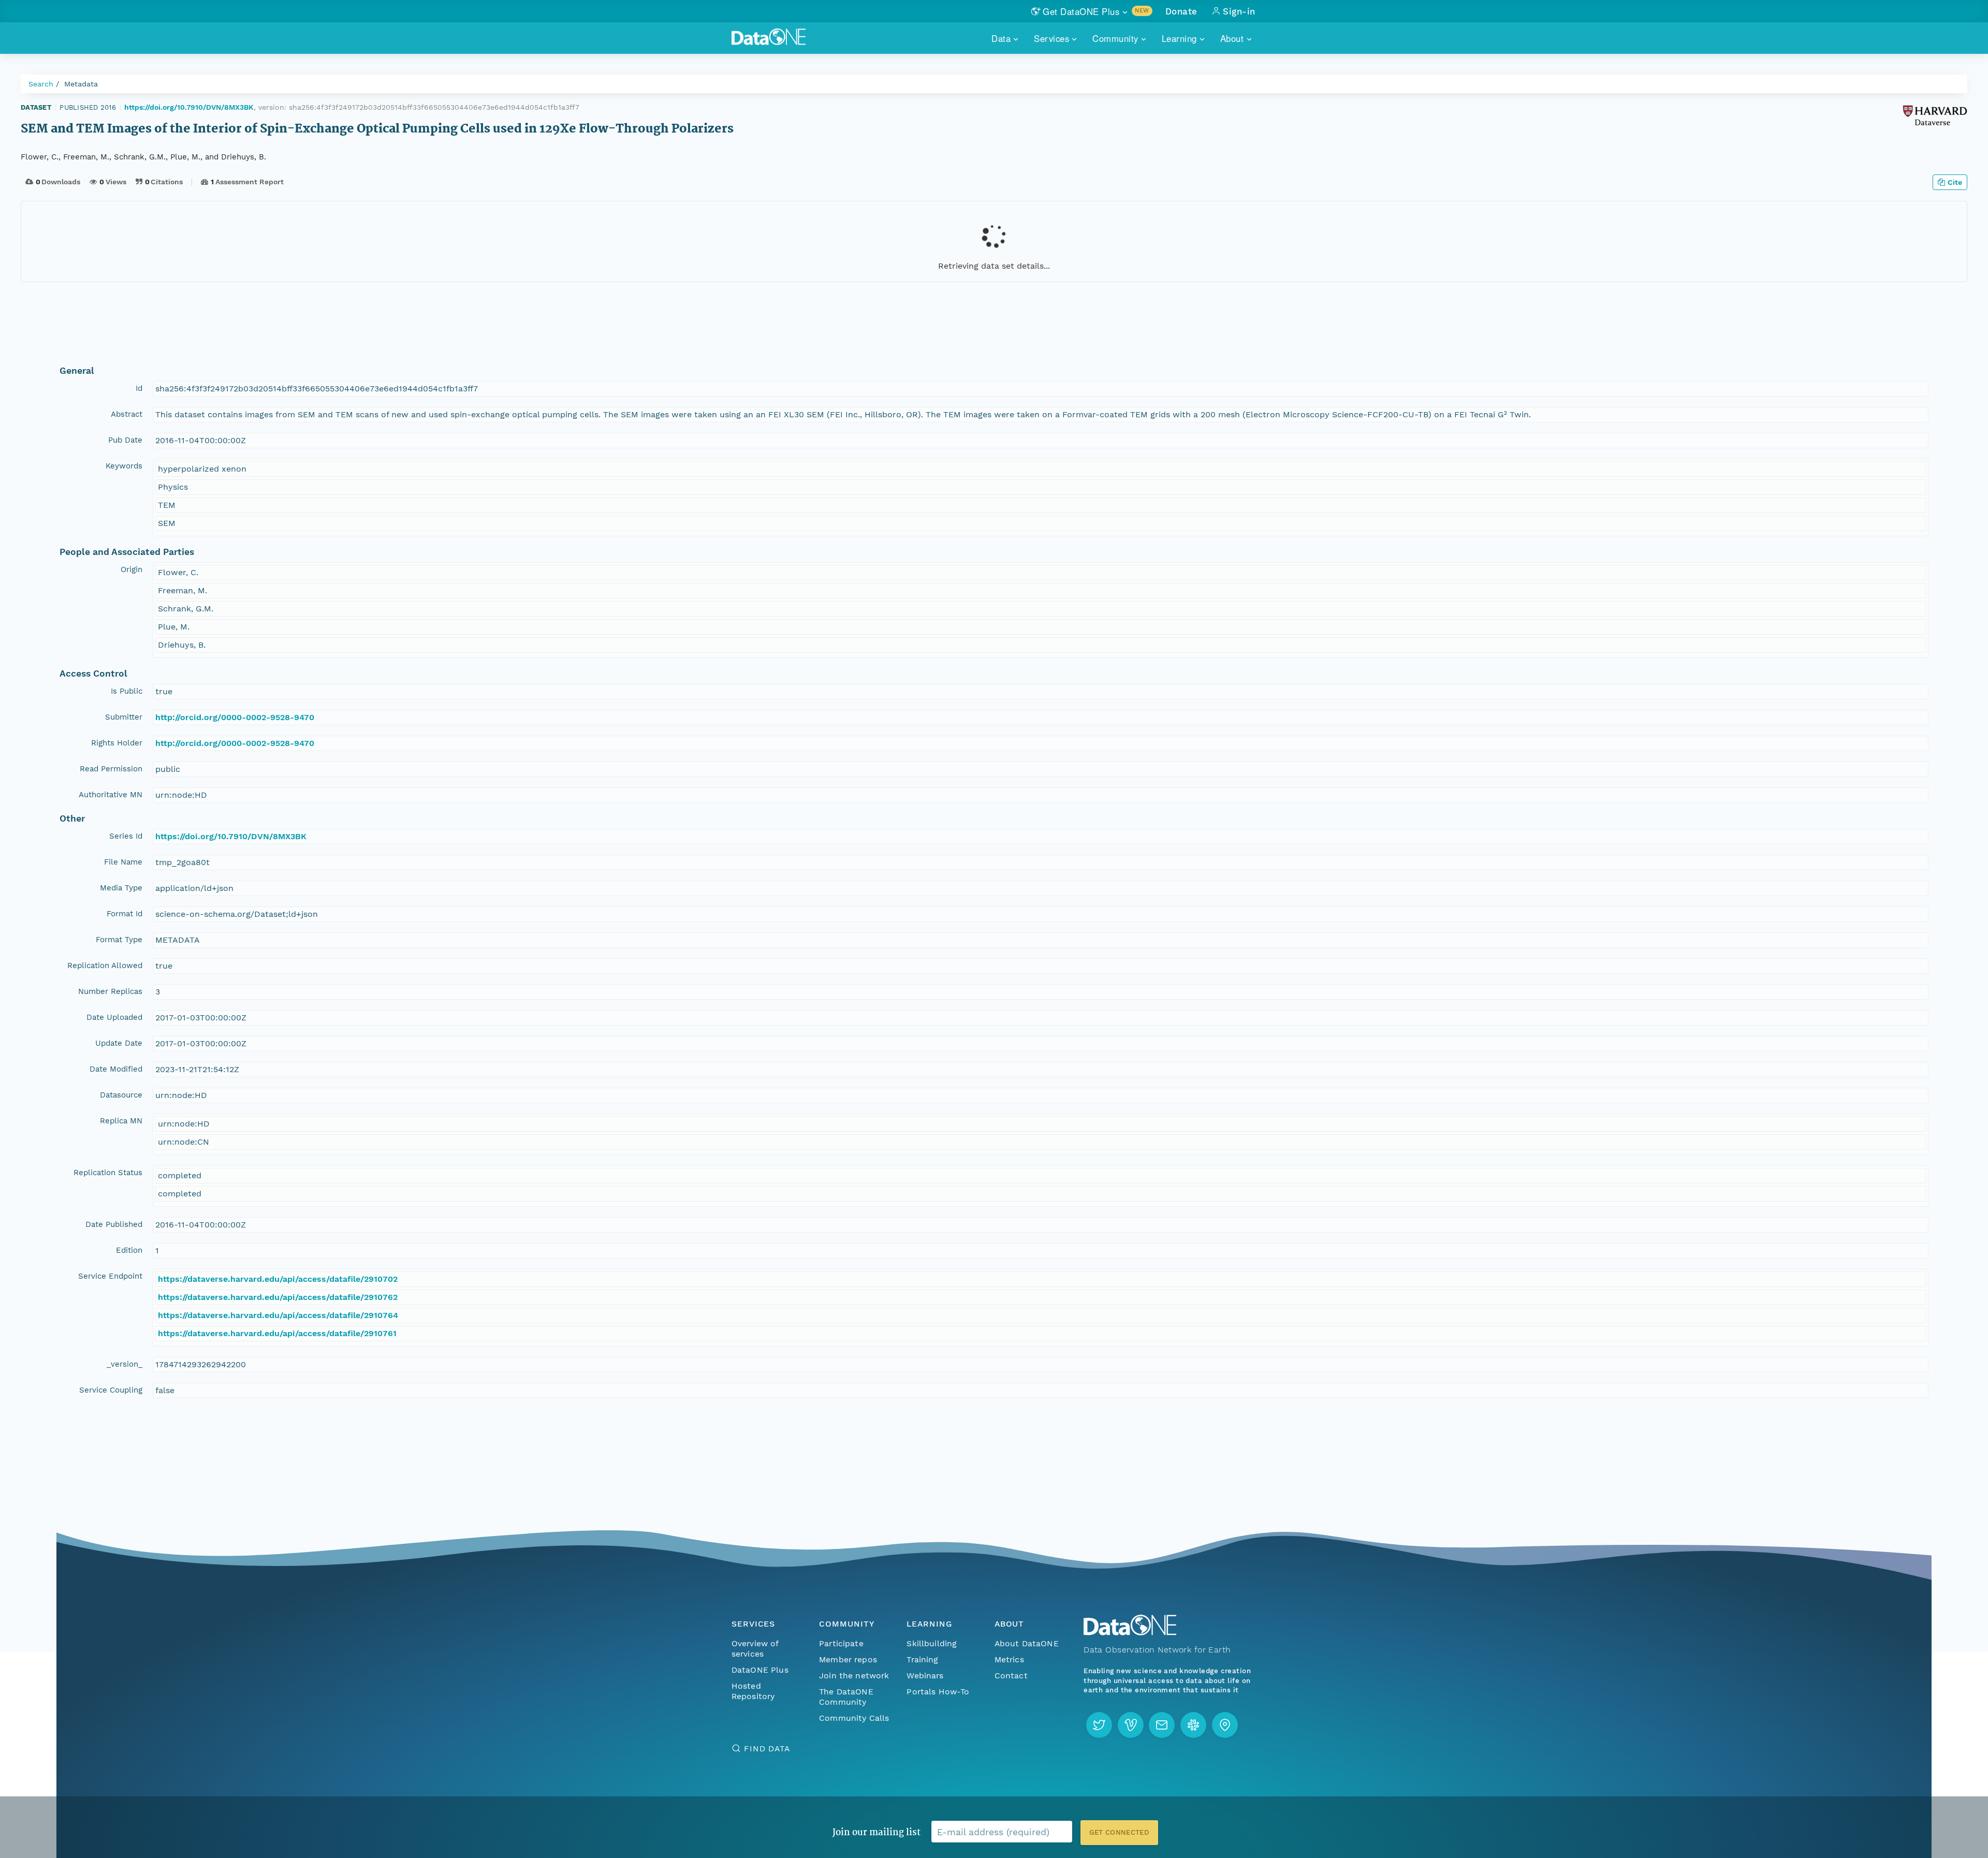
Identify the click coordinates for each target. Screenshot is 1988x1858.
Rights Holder (117, 743)
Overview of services (755, 1649)
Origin (131, 569)
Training (922, 1659)
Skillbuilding (932, 1643)
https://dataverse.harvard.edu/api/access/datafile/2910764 (278, 1315)
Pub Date (125, 440)
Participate (841, 1643)
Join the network (854, 1676)
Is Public (127, 691)
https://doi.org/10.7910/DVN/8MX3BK (189, 107)
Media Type (121, 888)
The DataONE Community (846, 1697)
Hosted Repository (753, 1691)
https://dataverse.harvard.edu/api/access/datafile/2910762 (278, 1297)
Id (139, 388)
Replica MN (121, 1121)
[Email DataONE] (1162, 1725)
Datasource (121, 1095)
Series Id (126, 836)
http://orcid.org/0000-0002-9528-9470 (235, 717)
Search (41, 84)
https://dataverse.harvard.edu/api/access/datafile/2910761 (277, 1333)
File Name (123, 862)
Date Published (114, 1224)
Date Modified (116, 1069)
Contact (1011, 1676)
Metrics (1009, 1659)
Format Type (119, 940)
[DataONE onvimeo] (1131, 1725)
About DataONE (1027, 1643)
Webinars (925, 1676)
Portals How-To (938, 1692)
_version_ (125, 1364)
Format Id (125, 914)
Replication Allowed (105, 965)
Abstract (127, 414)
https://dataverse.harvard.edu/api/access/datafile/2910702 (278, 1279)
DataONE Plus (760, 1670)
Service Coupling (111, 1390)
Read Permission (111, 769)
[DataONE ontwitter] (1099, 1725)
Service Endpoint (110, 1276)
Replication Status (108, 1173)
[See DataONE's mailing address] (1225, 1725)
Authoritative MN (111, 795)
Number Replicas (110, 991)
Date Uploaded (114, 1017)
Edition (129, 1250)
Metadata (81, 84)
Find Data (767, 1749)
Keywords (124, 466)
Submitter (124, 717)
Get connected (1119, 1832)
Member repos (848, 1659)
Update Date (119, 1043)
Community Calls (854, 1718)
